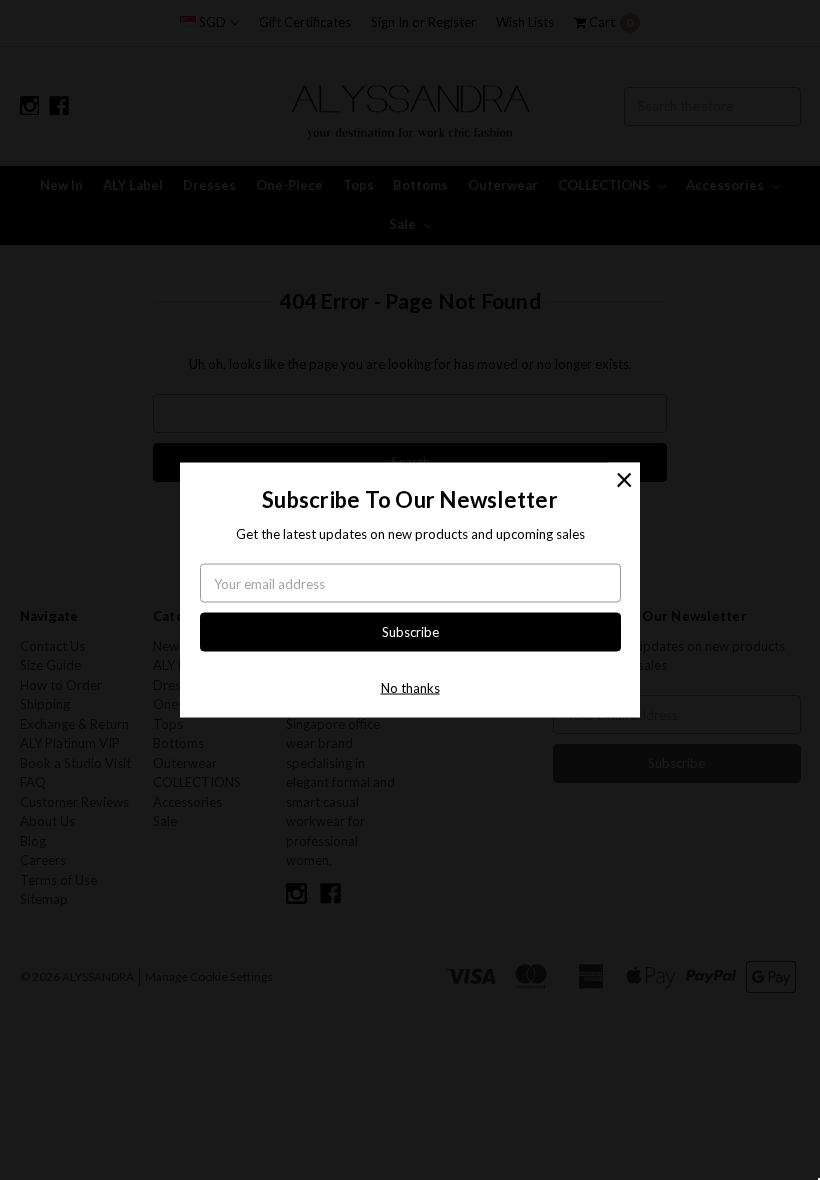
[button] (624, 479)
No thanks (410, 687)
